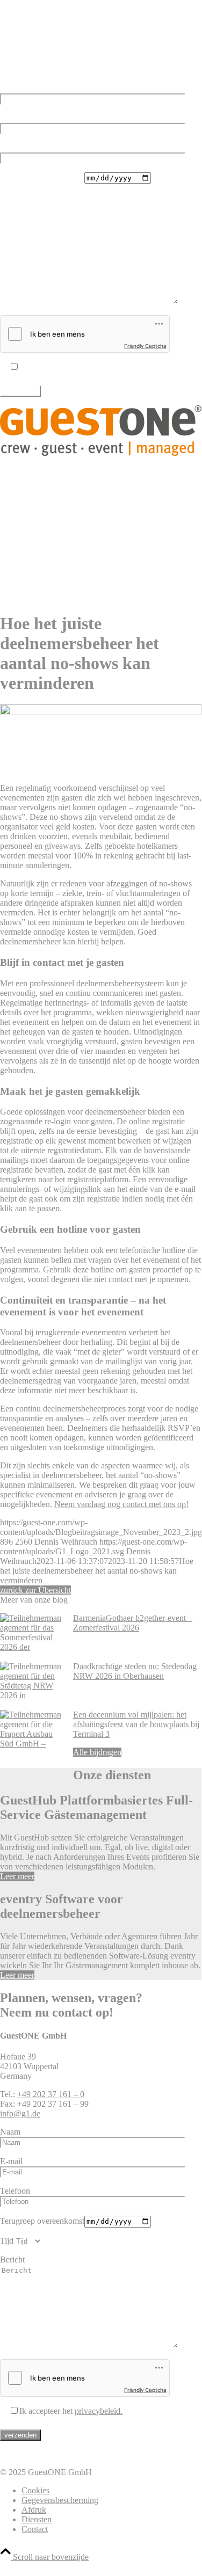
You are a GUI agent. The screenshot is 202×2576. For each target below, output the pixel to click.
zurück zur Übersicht (35, 1590)
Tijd (7, 197)
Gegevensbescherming (60, 2500)
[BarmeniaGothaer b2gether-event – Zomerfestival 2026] (32, 1638)
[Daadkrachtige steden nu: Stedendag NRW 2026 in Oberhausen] (32, 1686)
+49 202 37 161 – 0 (51, 51)
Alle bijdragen (97, 1752)
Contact (35, 2529)
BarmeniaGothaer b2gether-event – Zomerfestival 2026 (133, 1623)
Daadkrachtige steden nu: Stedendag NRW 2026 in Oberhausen (135, 1671)
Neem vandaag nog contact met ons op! (121, 1504)
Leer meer (17, 1876)
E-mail (11, 118)
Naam (10, 88)
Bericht (12, 216)
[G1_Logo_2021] (101, 453)
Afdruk (34, 2510)
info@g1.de (20, 70)
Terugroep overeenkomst (42, 177)
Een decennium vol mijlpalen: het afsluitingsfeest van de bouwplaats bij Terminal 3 (136, 1724)
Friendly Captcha (145, 346)
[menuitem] (111, 472)
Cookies (35, 2490)
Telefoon (15, 147)
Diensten (37, 2519)
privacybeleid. (99, 367)
